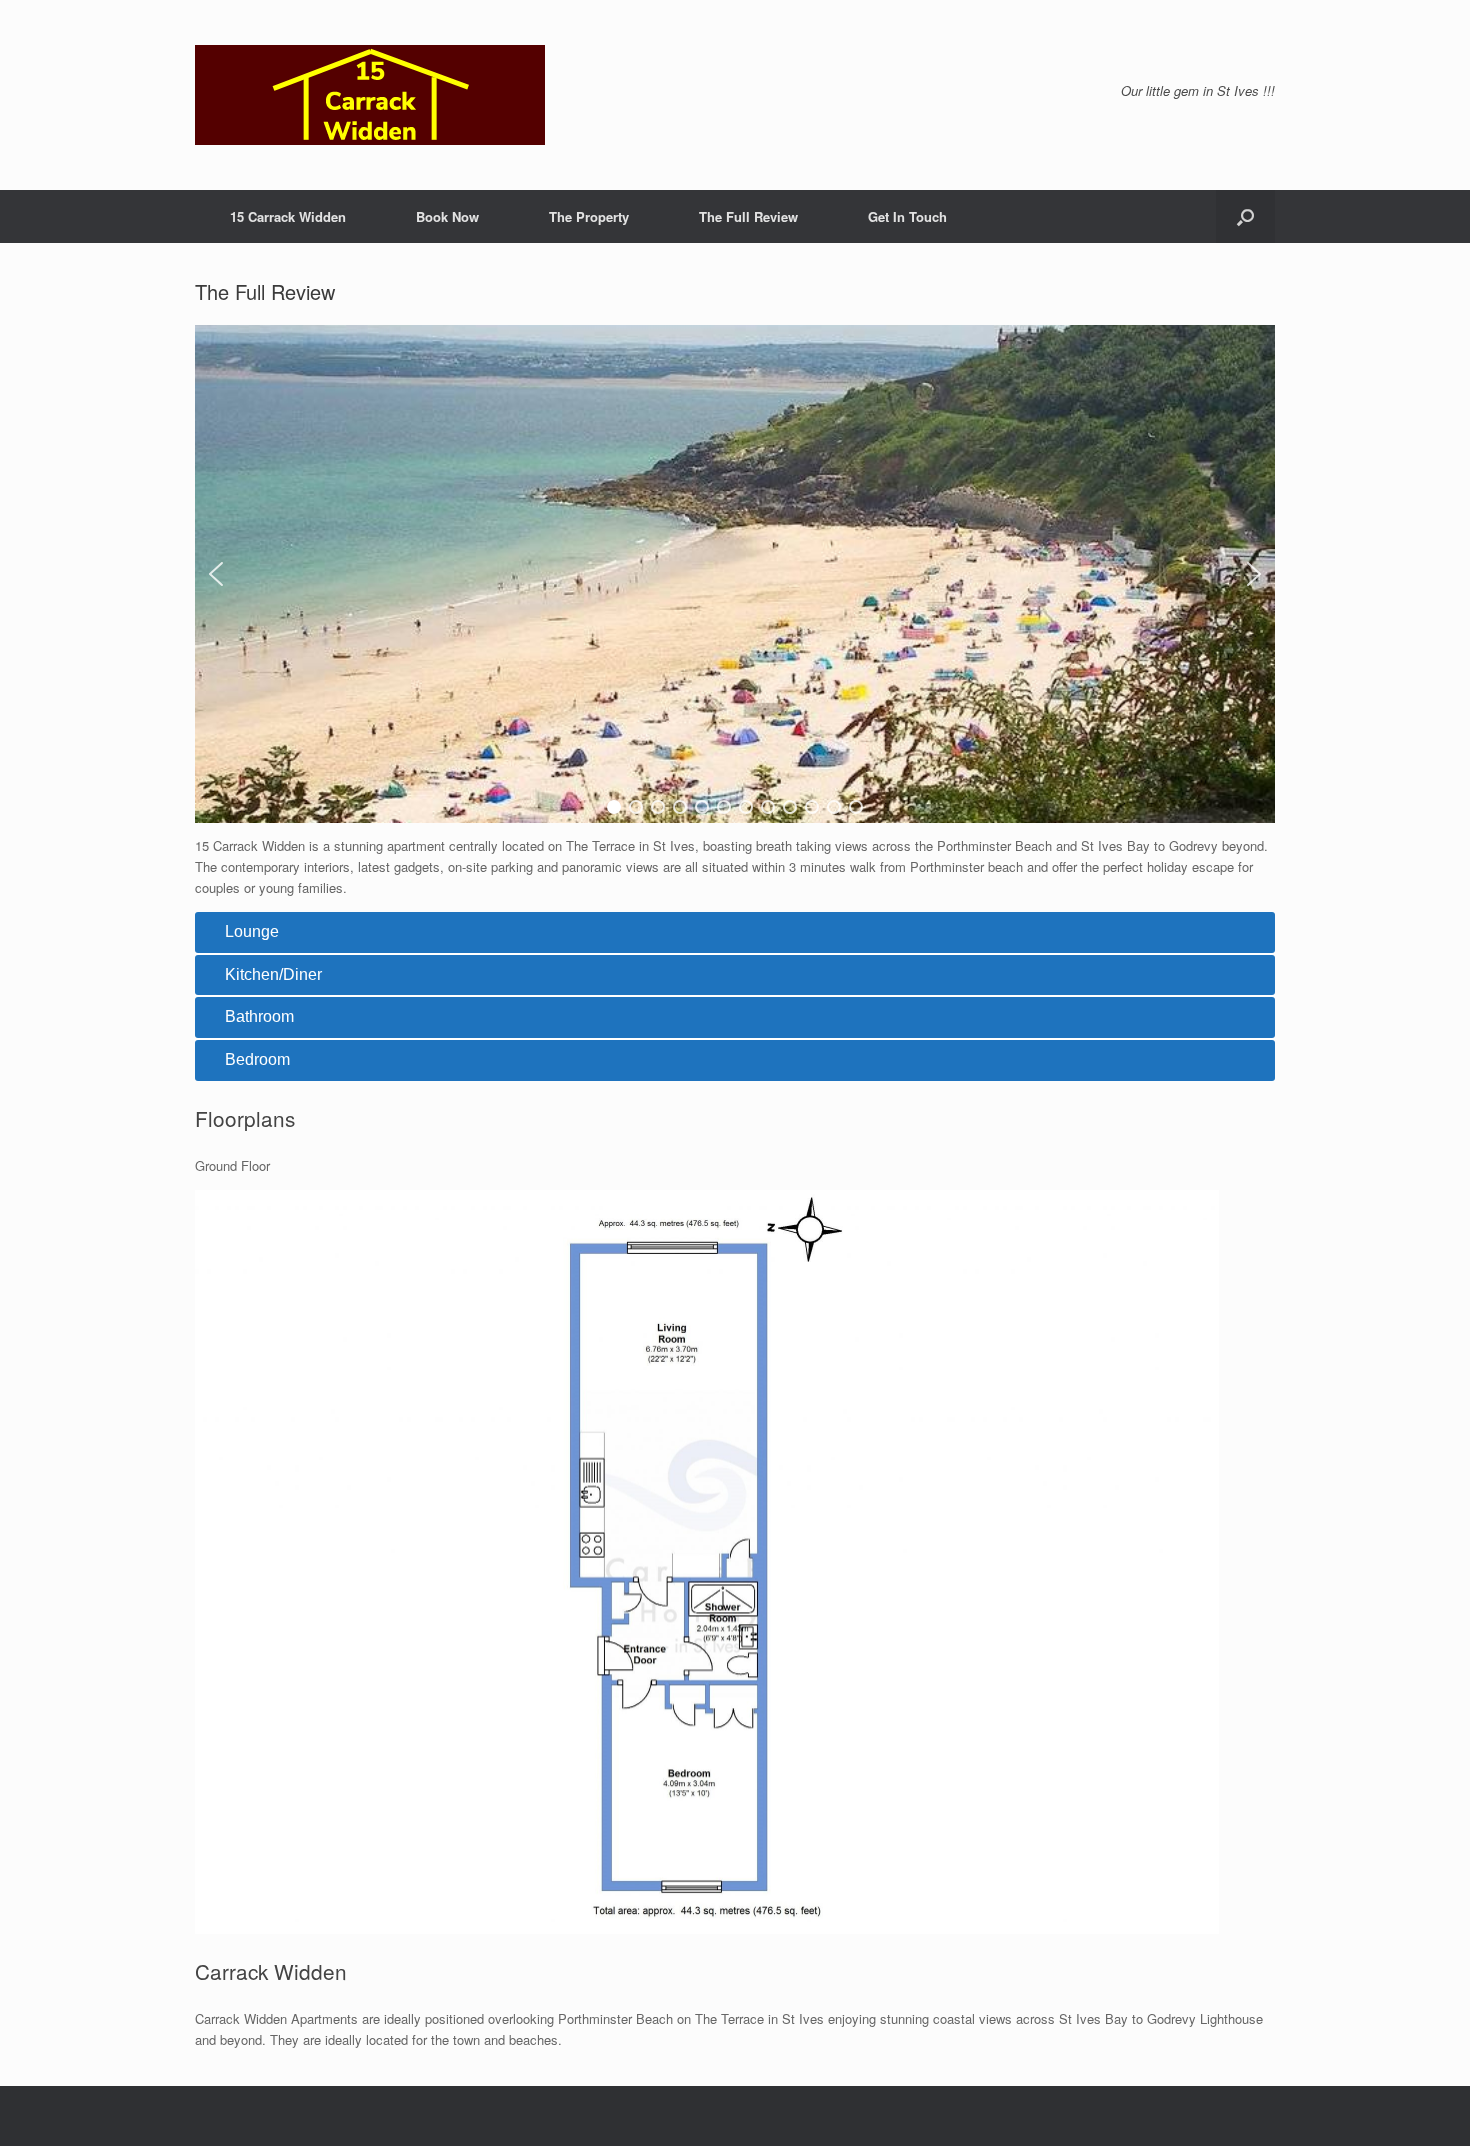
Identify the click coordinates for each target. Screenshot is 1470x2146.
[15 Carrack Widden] (370, 95)
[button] (1245, 216)
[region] (735, 574)
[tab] (735, 932)
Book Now (447, 216)
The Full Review (748, 216)
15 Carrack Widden (288, 216)
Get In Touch (907, 216)
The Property (589, 216)
